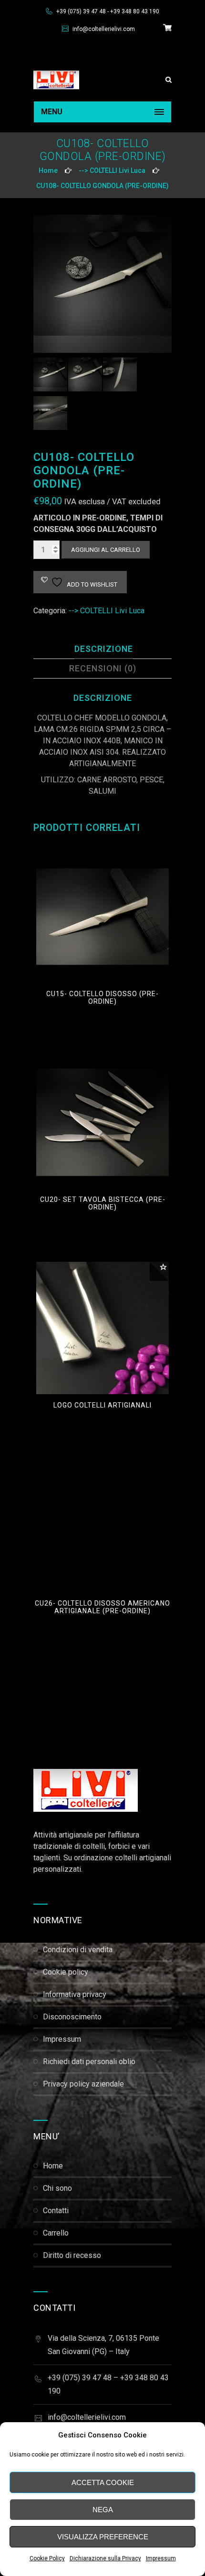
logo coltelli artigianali (102, 1405)
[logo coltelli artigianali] (102, 1328)
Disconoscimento (72, 2017)
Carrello (56, 2233)
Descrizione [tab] (104, 649)
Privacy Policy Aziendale (83, 2084)
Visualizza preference (103, 2537)
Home (48, 170)
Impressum (161, 2558)
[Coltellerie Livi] (56, 80)
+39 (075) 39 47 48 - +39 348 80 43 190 (107, 11)
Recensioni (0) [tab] (103, 668)
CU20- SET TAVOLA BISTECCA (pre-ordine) (103, 1203)
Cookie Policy (47, 2558)
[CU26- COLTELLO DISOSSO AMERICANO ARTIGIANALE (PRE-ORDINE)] (102, 1526)
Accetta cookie (103, 2482)
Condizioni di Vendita (78, 1950)
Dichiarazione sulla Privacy (105, 2558)
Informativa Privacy (75, 1994)
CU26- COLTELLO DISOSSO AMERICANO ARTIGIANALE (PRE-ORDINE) (102, 1607)
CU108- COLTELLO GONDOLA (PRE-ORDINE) (102, 186)
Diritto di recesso (72, 2255)
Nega (103, 2510)
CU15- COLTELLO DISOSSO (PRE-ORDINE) (102, 998)
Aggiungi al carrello (106, 550)
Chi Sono (57, 2188)
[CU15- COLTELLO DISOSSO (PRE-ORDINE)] (102, 917)
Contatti (56, 2211)
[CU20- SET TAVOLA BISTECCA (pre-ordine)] (102, 1122)
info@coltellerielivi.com (103, 29)
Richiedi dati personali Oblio (89, 2062)
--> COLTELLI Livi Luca (112, 170)
